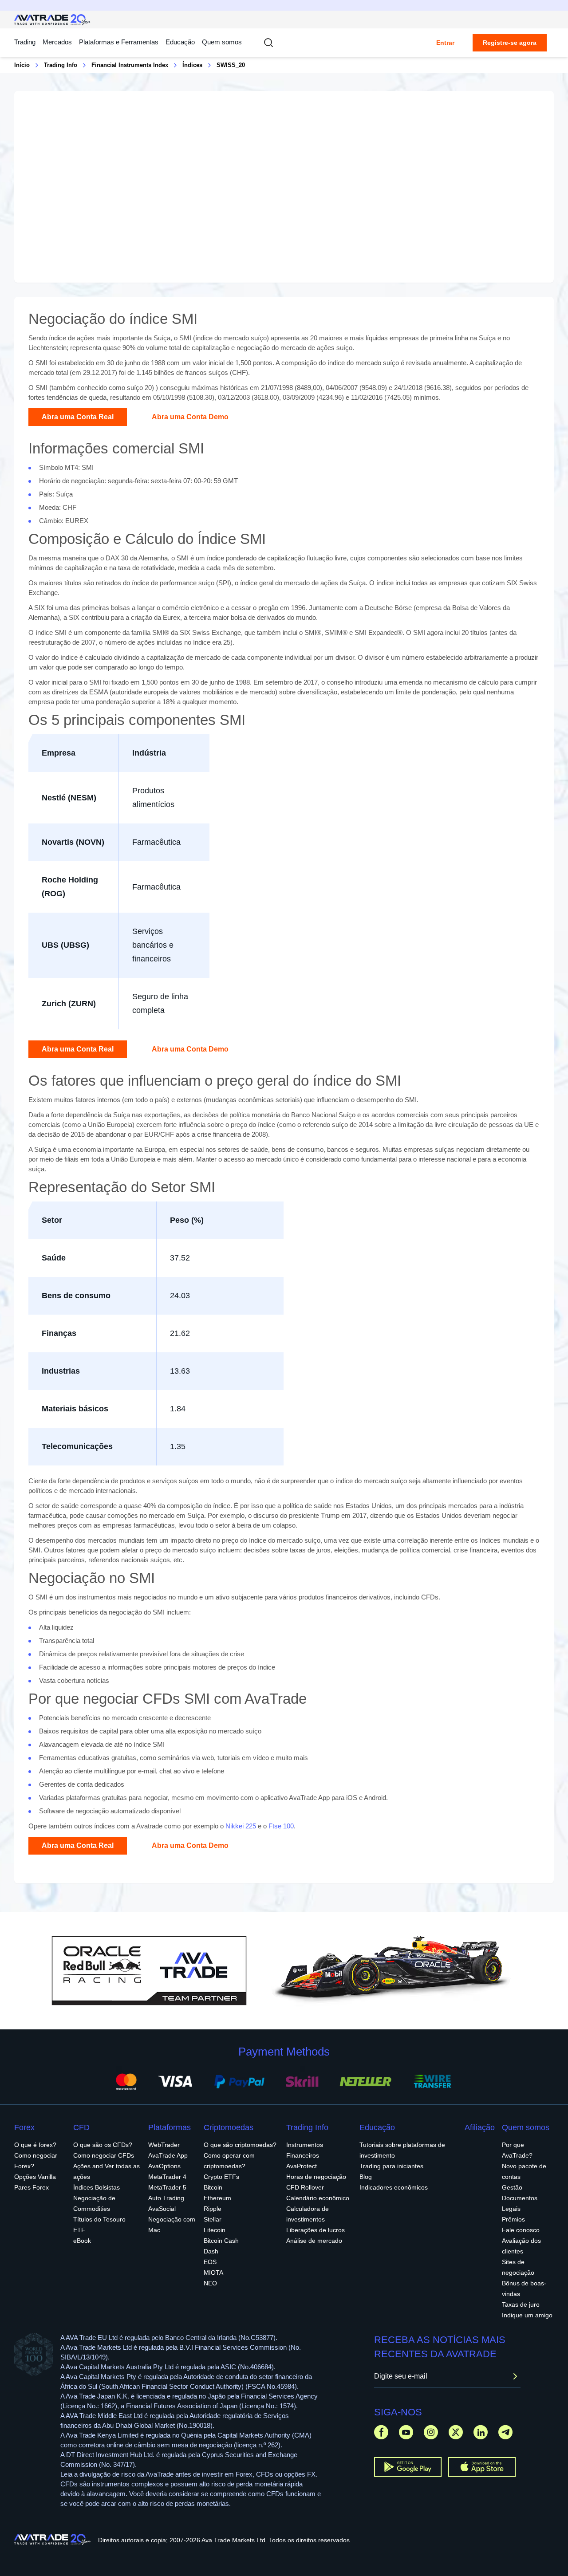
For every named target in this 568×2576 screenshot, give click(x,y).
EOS (210, 2262)
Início (22, 65)
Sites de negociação (518, 2267)
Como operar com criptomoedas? (229, 2161)
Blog (366, 2177)
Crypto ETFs (221, 2177)
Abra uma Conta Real (78, 417)
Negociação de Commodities (94, 2203)
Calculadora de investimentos (308, 2214)
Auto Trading (166, 2198)
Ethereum (217, 2198)
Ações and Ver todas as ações (106, 2171)
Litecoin (215, 2230)
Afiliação (480, 2127)
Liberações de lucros (316, 2230)
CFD (81, 2127)
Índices (192, 65)
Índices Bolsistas (97, 2187)
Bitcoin (213, 2187)
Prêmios (513, 2219)
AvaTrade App (168, 2155)
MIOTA (213, 2273)
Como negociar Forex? (36, 2161)
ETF (79, 2230)
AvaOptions (164, 2166)
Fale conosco (521, 2230)
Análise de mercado (314, 2241)
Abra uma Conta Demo (190, 417)
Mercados (57, 42)
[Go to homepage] (53, 20)
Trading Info (61, 65)
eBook (82, 2241)
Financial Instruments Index (130, 65)
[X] (456, 2432)
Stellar (213, 2219)
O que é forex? (35, 2145)
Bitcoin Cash (221, 2241)
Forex (24, 2127)
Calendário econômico (318, 2198)
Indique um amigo (527, 2315)
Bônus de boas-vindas (524, 2288)
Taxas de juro (521, 2304)
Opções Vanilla (35, 2177)
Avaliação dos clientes (521, 2246)
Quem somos (222, 42)
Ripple (213, 2209)
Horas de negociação (316, 2177)
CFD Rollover (305, 2187)
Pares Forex (32, 2187)
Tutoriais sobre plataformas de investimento (402, 2150)
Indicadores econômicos (394, 2187)
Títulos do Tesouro (99, 2219)
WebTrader (164, 2145)
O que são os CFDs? (103, 2145)
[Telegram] (505, 2432)
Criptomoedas (229, 2127)
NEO (210, 2283)
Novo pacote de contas (524, 2171)
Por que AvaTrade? (517, 2150)
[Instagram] (431, 2432)
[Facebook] (381, 2432)
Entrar (445, 43)
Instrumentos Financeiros (305, 2150)
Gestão (512, 2187)
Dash (211, 2251)
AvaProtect (302, 2166)
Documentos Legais (520, 2203)
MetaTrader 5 (167, 2187)
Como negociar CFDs (104, 2155)
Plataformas (170, 2127)
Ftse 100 (281, 1826)
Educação (180, 42)
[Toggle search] (268, 43)
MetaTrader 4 (167, 2177)
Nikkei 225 (241, 1826)
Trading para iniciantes (391, 2166)
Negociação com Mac (172, 2225)
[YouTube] (406, 2432)
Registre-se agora (510, 43)
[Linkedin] (481, 2432)
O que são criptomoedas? (240, 2145)
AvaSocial (162, 2209)
